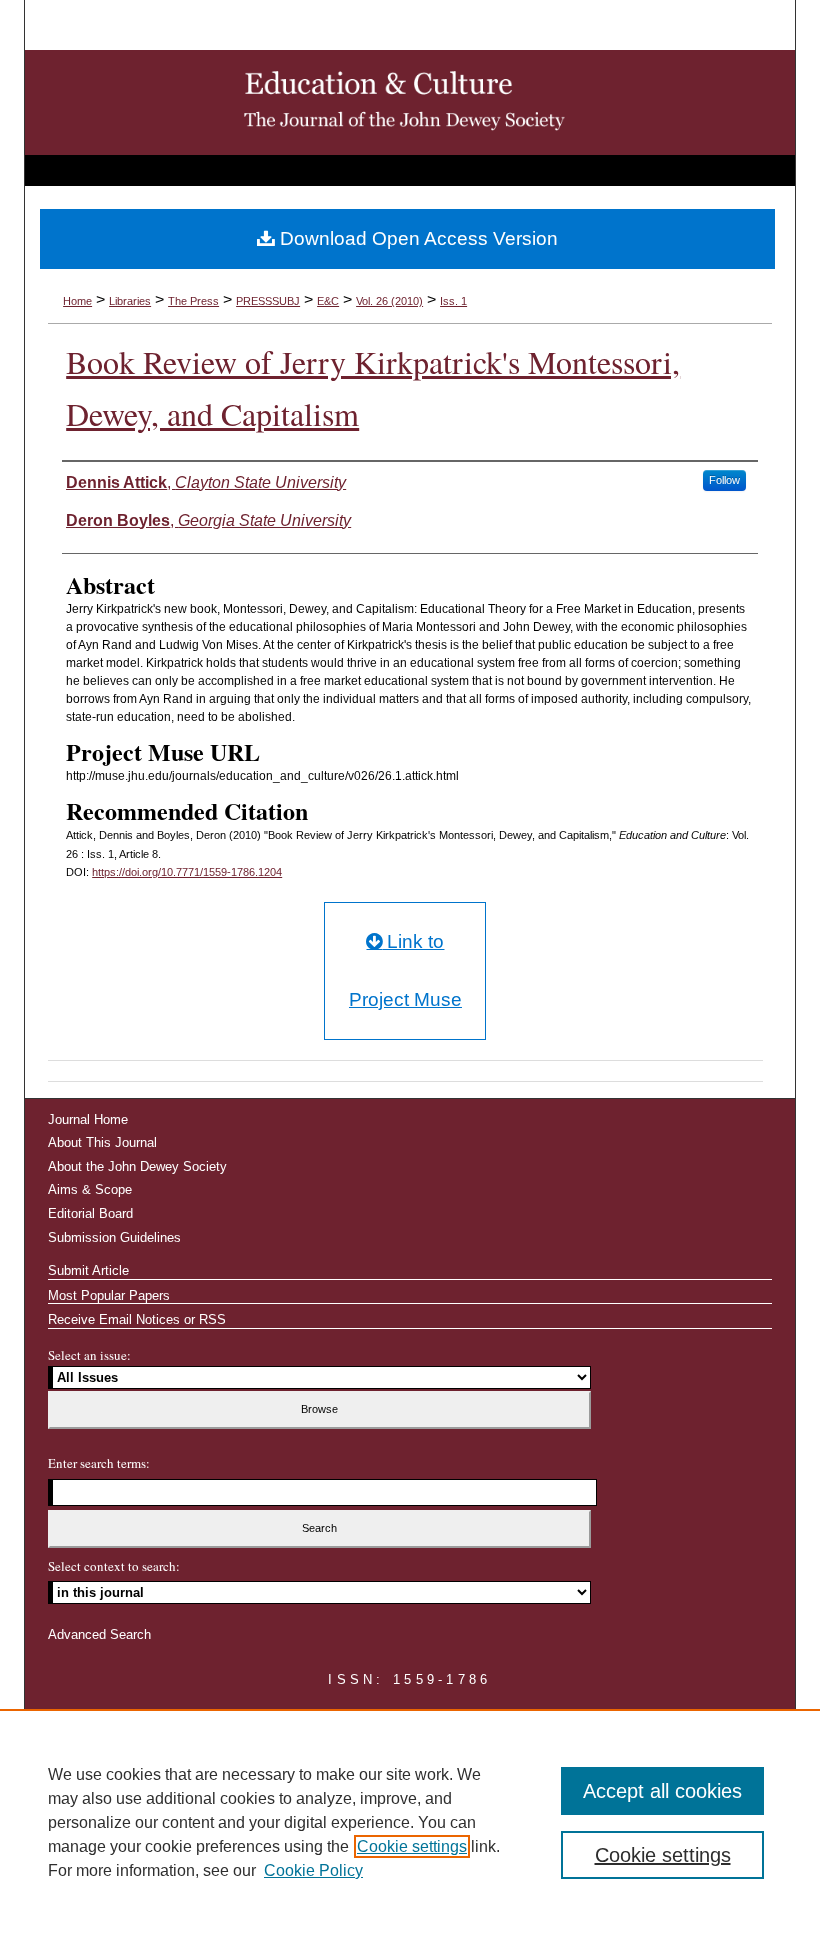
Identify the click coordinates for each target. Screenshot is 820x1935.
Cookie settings (412, 1846)
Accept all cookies (662, 1791)
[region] (410, 1822)
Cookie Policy (313, 1870)
